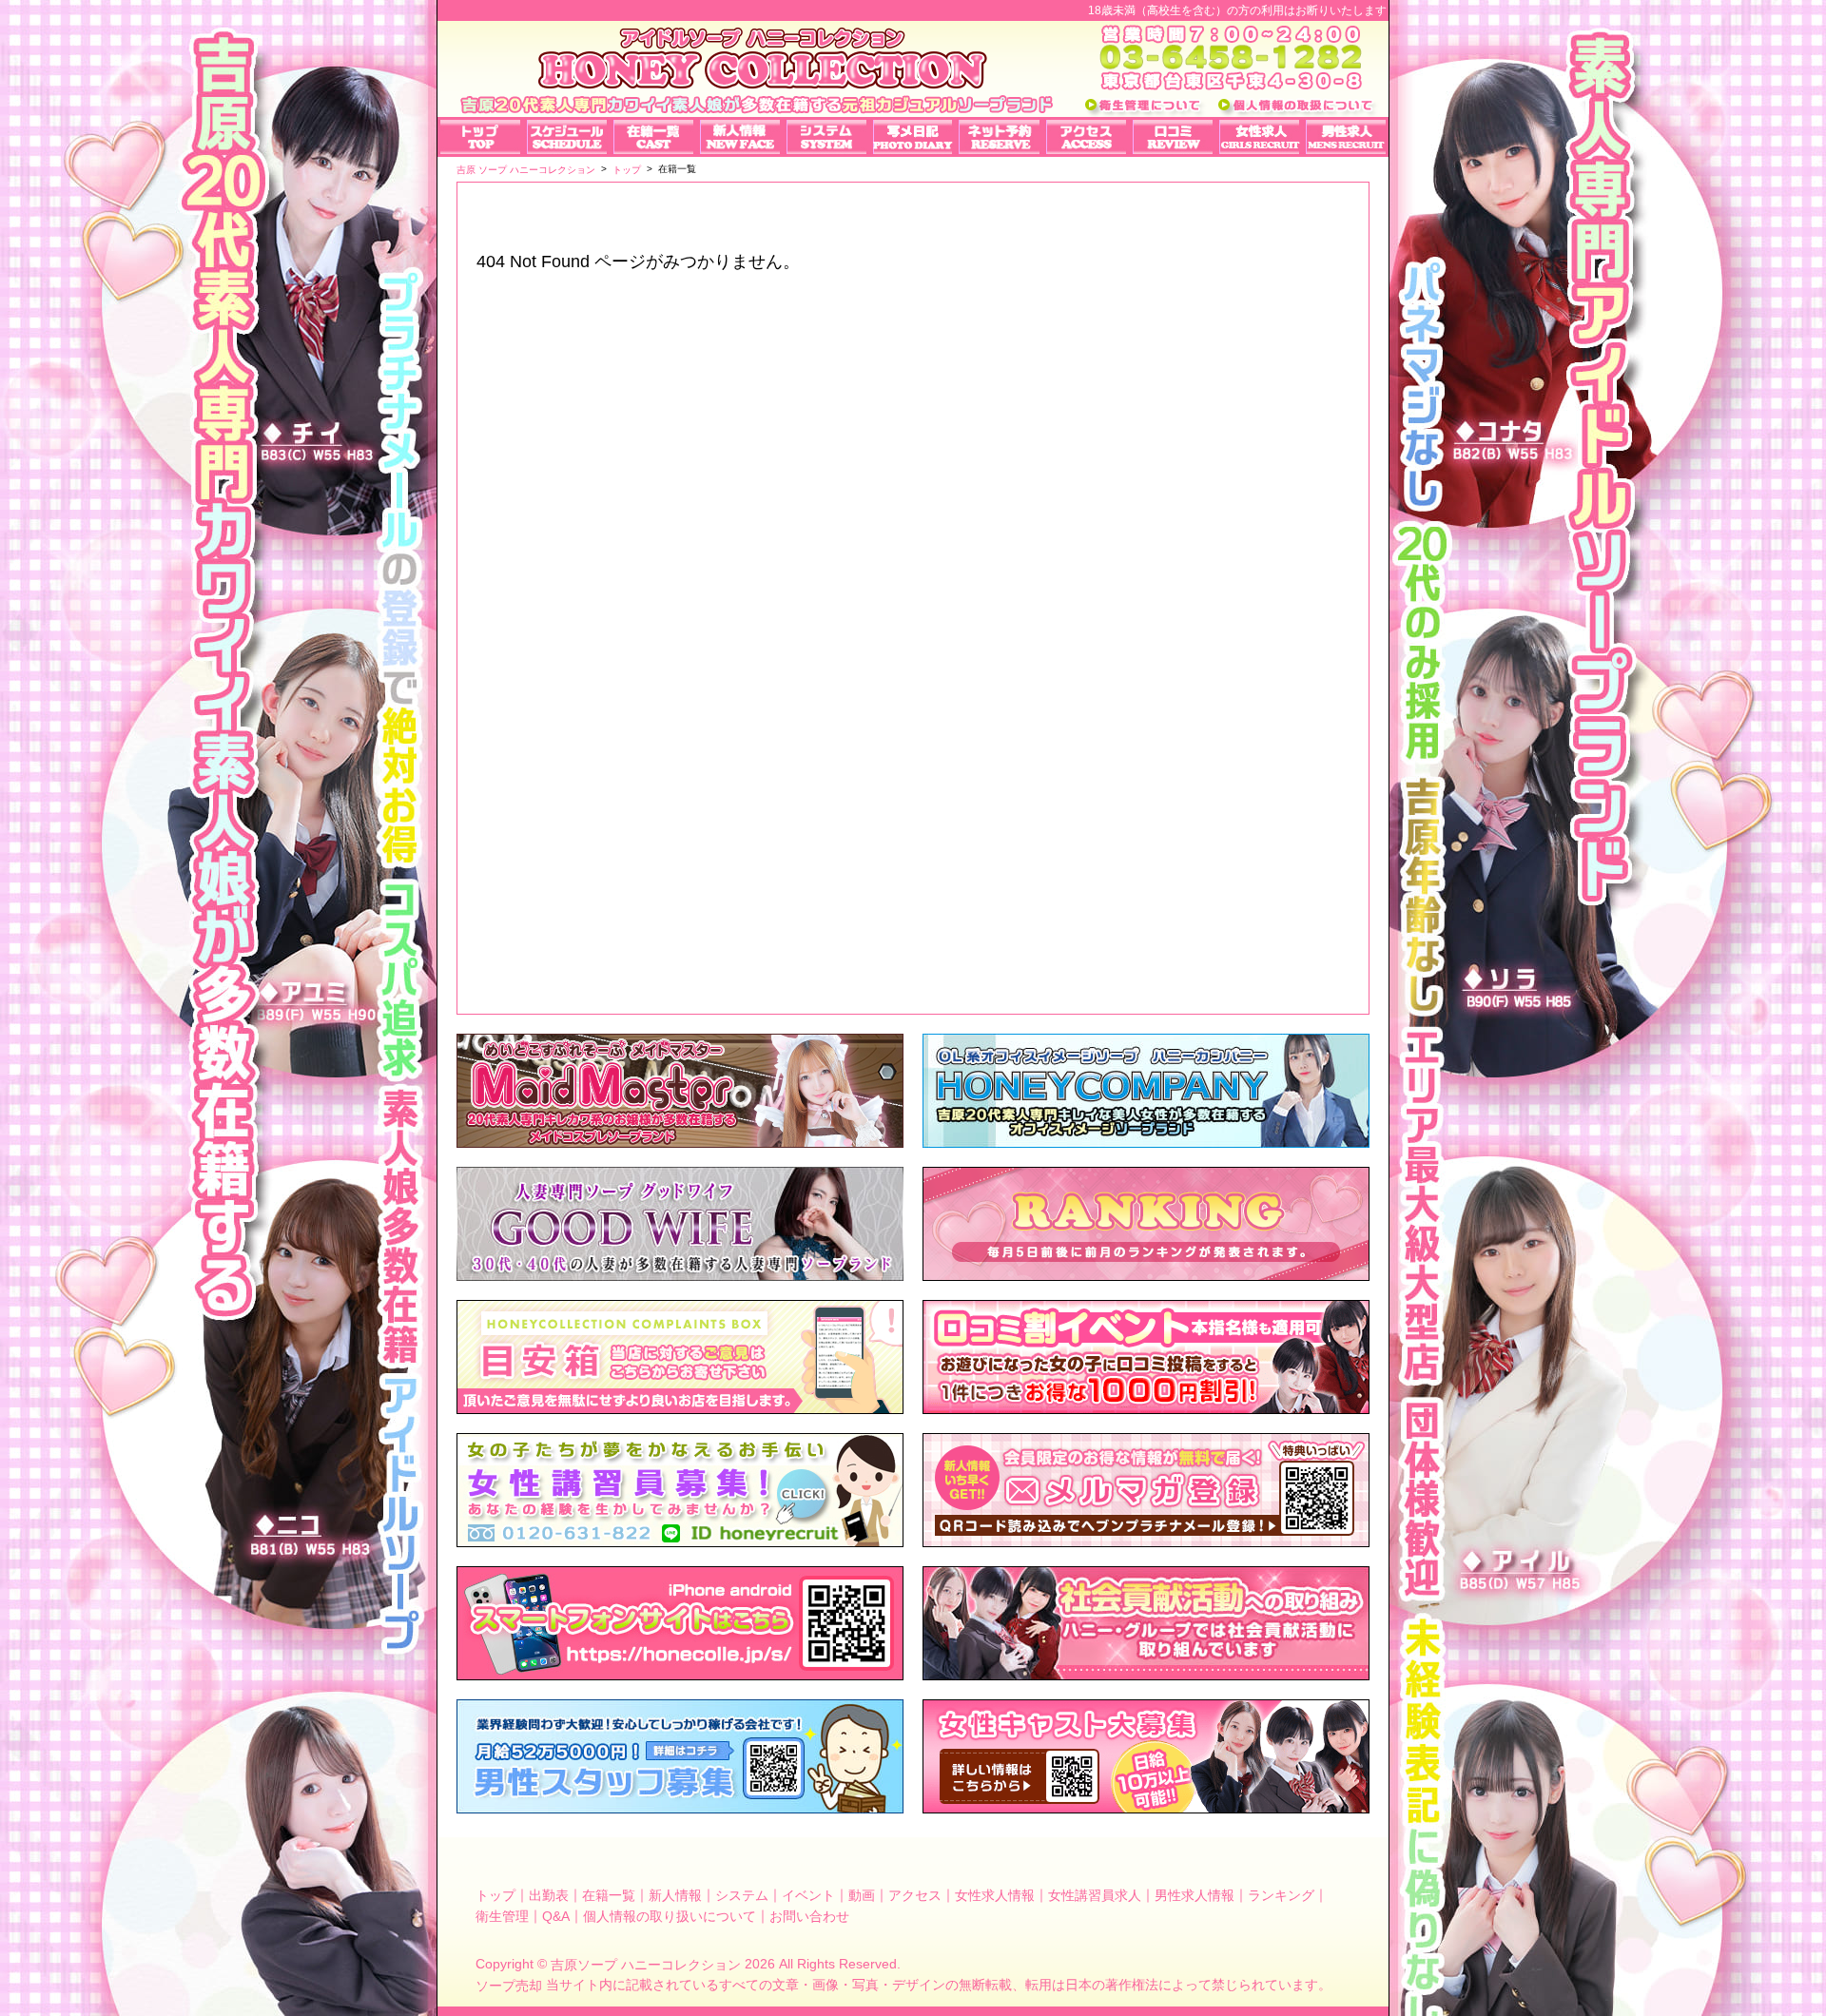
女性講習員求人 (1095, 1895)
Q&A (556, 1915)
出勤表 (549, 1895)
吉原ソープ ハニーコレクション (646, 1965)
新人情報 (675, 1895)
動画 (862, 1895)
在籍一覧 (609, 1895)
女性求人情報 (995, 1895)
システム (742, 1895)
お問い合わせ (809, 1915)
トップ (495, 1895)
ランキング (1281, 1895)
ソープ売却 (509, 1986)
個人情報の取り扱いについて (670, 1915)
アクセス (915, 1895)
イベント (808, 1895)
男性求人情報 (1195, 1895)
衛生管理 (502, 1915)
